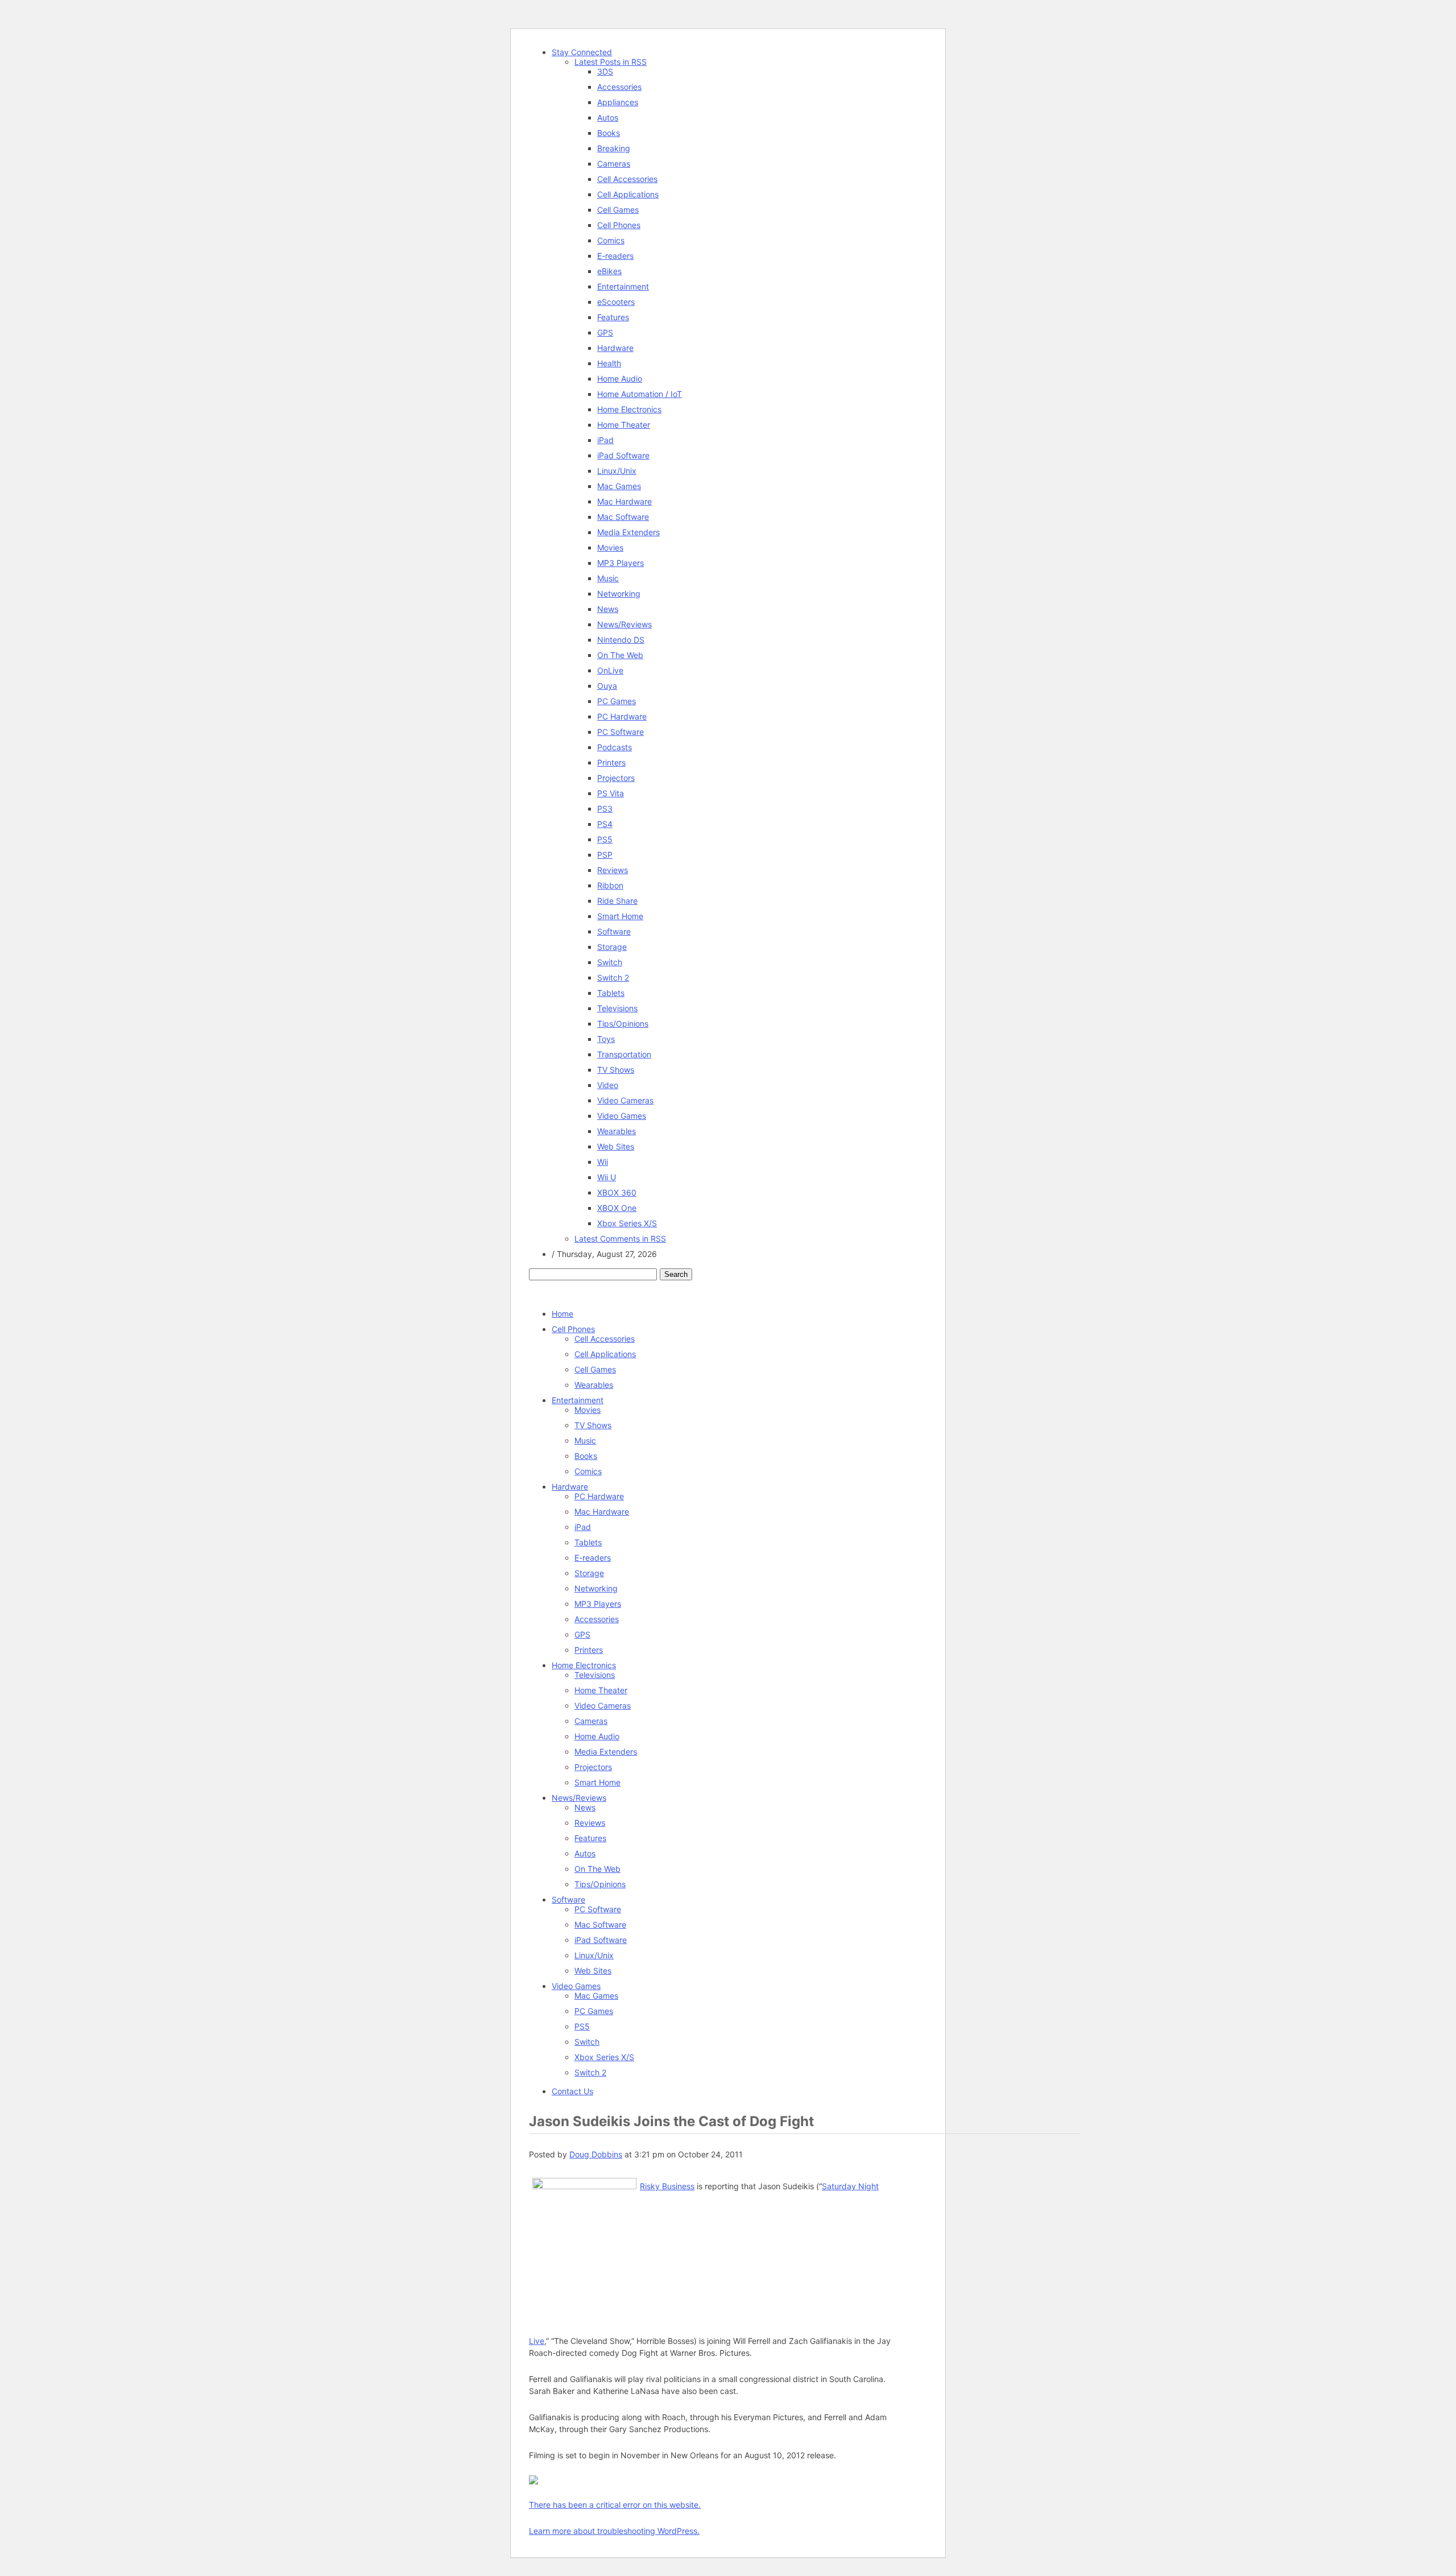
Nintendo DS (621, 640)
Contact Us (572, 2091)
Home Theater (624, 425)
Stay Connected (582, 52)
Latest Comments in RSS (620, 1239)
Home (562, 1314)
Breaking (614, 148)
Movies (610, 547)
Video (608, 1085)
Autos (608, 117)
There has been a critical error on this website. (615, 2505)
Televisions (617, 1008)
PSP (605, 855)
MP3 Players (621, 563)
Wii (603, 1162)
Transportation (624, 1054)
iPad (605, 440)
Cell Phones (619, 225)
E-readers (615, 256)
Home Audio (620, 379)
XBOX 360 (617, 1192)
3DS (605, 71)
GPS (605, 332)
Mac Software (623, 517)
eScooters (616, 302)
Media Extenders (628, 532)
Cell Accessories (627, 179)
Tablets (611, 993)
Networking (619, 594)
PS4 (605, 824)
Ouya (607, 686)
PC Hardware (622, 716)
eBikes (609, 271)
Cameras (614, 164)
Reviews (613, 870)
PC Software (621, 732)
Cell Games (618, 210)
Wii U (607, 1177)
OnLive (610, 670)
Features (613, 317)
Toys (606, 1039)
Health (609, 363)
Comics (611, 240)
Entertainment (623, 286)
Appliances (618, 102)
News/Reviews (624, 624)
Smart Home (620, 916)
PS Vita (611, 793)
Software (614, 931)
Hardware (615, 348)
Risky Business (667, 2186)
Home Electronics (629, 409)
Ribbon (610, 885)
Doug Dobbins (596, 2154)
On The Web (620, 655)
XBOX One (617, 1208)
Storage (612, 947)
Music (608, 578)
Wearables (617, 1131)
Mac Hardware (624, 501)
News (608, 609)
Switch (610, 962)
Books (609, 133)
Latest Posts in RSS (611, 62)
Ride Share (617, 901)
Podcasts (615, 747)
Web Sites (616, 1146)
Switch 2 (613, 977)
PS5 (605, 839)
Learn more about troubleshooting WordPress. (614, 2531)
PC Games (617, 701)
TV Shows (616, 1070)
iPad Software (623, 455)
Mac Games (619, 486)
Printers (611, 762)
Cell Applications (628, 194)
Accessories (619, 87)
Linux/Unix (617, 471)
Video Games (622, 1116)
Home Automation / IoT (640, 394)
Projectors (616, 778)
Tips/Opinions (623, 1024)
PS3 (605, 809)
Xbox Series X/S (627, 1223)
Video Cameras (625, 1100)
